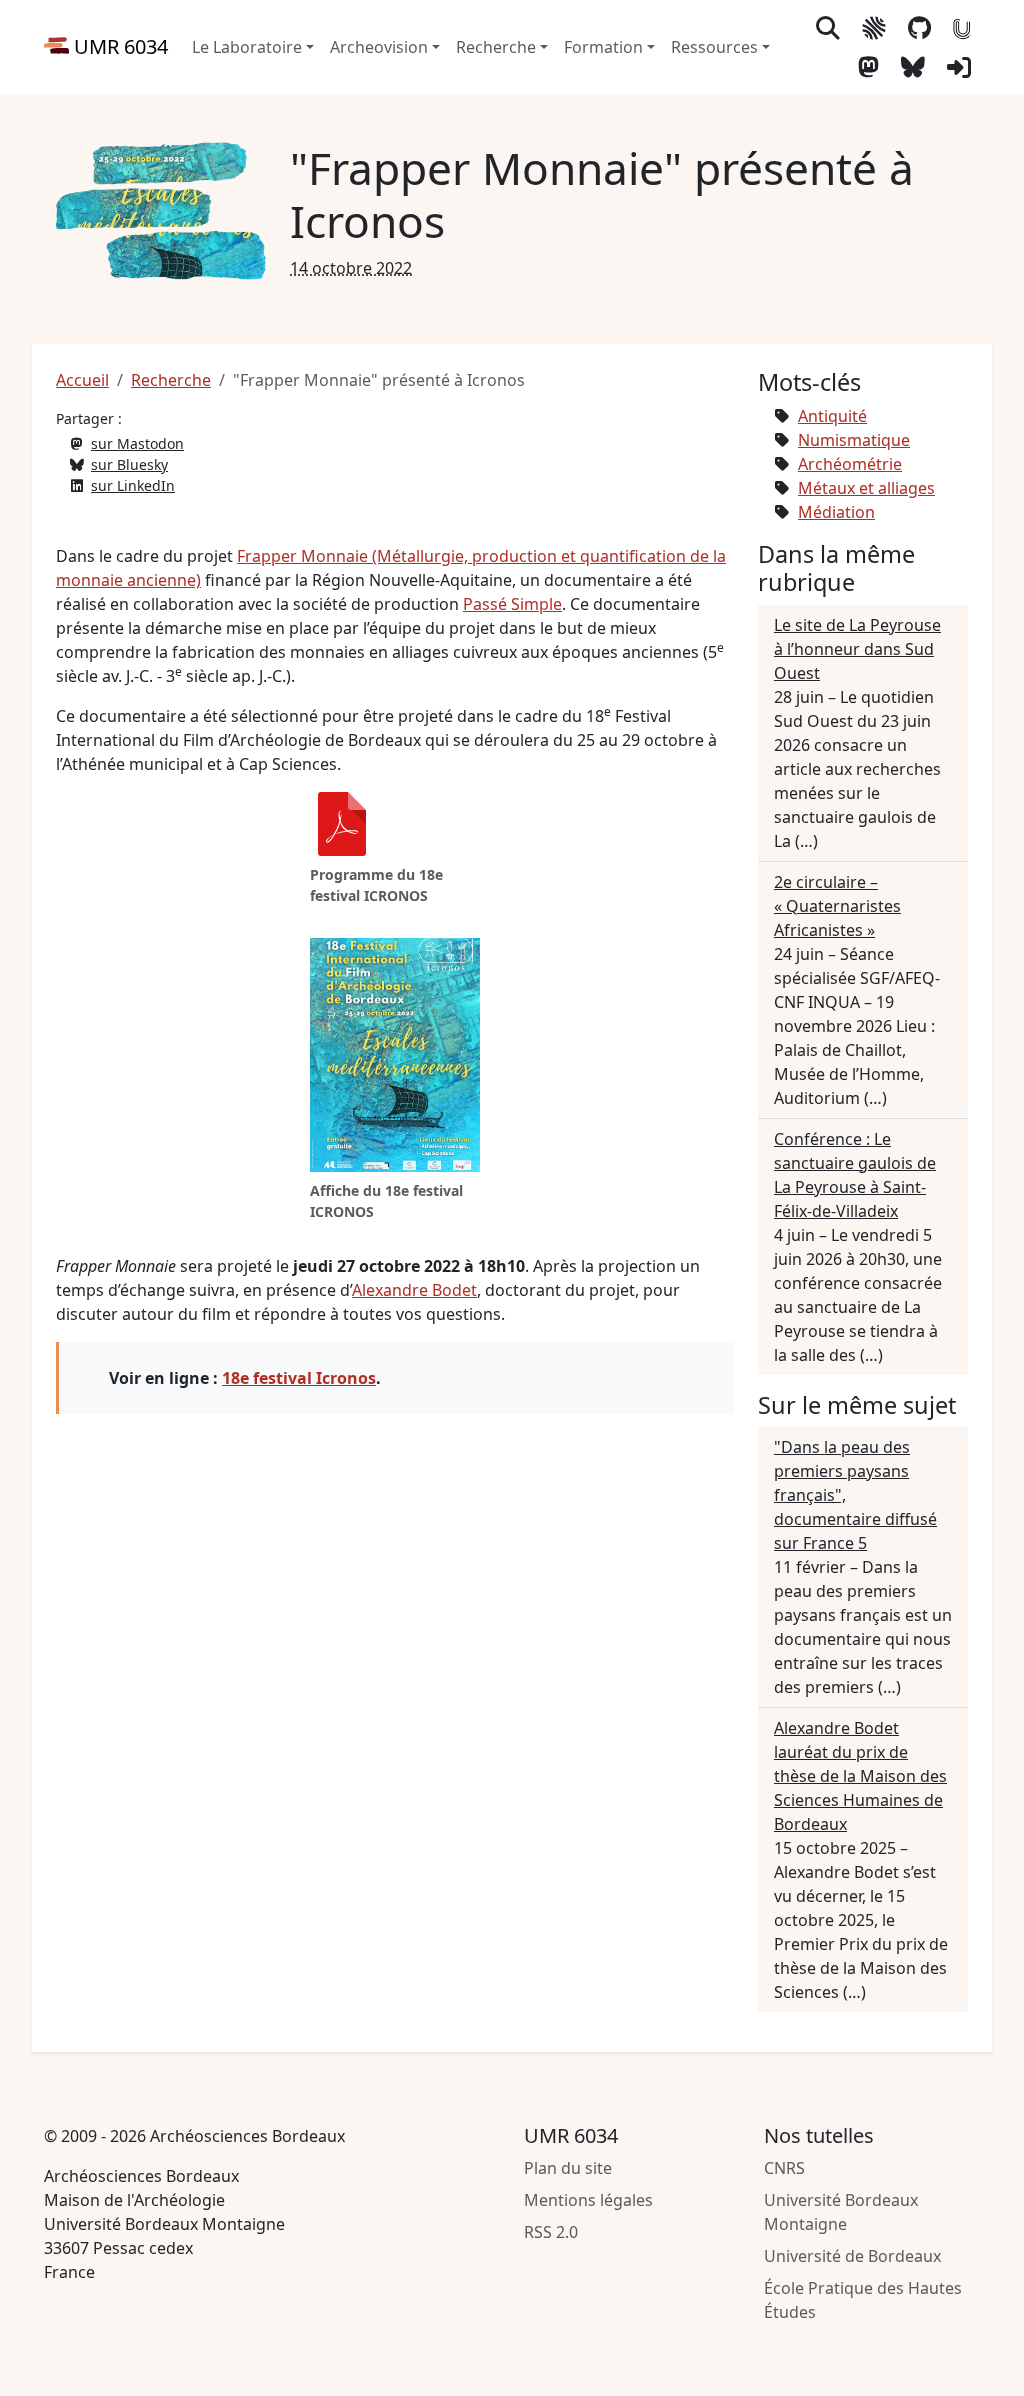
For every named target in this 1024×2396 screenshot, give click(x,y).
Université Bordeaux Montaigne (841, 2212)
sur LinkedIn (133, 485)
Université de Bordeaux (852, 2256)
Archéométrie (850, 464)
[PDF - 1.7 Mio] (342, 826)
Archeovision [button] (379, 47)
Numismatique (854, 440)
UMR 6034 (118, 46)
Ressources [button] (714, 47)
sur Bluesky (129, 464)
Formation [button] (603, 47)
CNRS (784, 2168)
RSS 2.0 (551, 2232)
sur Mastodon (137, 443)
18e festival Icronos (299, 1378)
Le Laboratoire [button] (247, 47)
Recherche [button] (496, 47)
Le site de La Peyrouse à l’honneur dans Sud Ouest (857, 649)
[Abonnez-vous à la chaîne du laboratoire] (962, 28)
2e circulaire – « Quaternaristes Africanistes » (837, 906)
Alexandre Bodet (414, 1290)
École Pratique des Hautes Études (863, 2300)
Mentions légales (588, 2200)
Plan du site (568, 2168)
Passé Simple (512, 604)
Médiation (836, 512)
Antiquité (832, 416)
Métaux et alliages (866, 488)
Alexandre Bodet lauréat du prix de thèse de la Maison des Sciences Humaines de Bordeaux (860, 1776)
